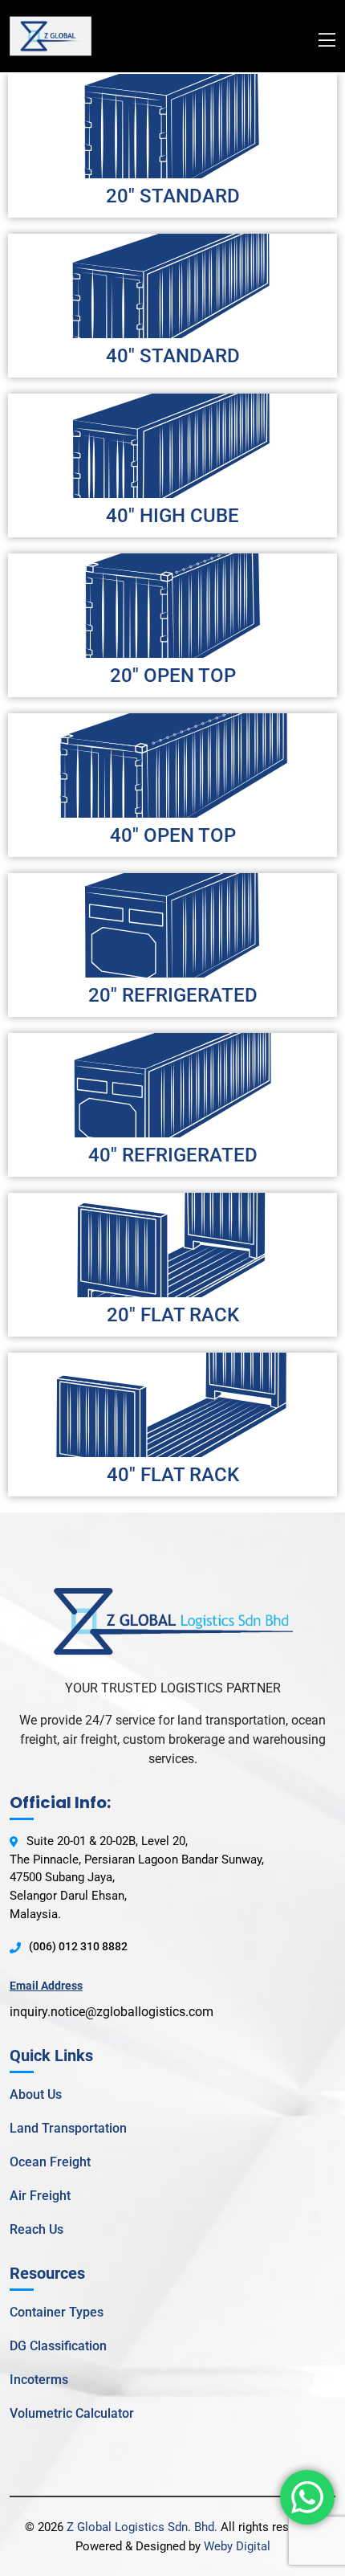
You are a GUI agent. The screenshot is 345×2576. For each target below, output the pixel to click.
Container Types (57, 2312)
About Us (36, 2094)
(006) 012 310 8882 (78, 1946)
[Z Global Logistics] (51, 35)
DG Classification (58, 2346)
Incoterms (39, 2380)
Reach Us (37, 2229)
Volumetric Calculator (72, 2413)
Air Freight (40, 2196)
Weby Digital (237, 2546)
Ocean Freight (50, 2162)
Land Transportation (68, 2128)
